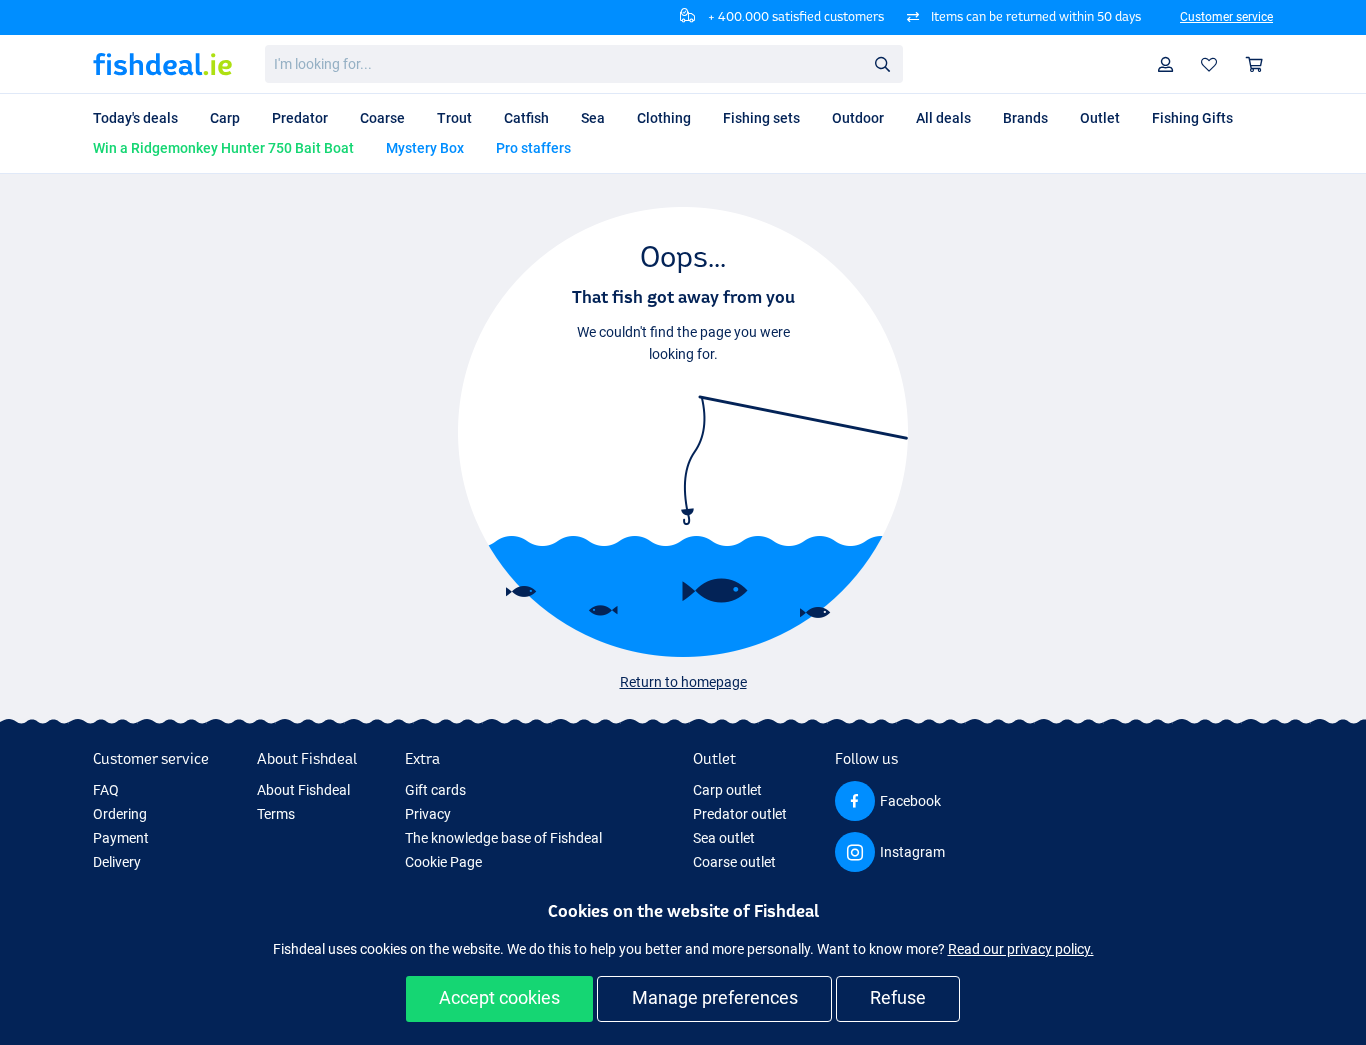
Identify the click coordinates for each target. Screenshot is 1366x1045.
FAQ (106, 790)
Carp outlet (727, 790)
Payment (121, 838)
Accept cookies (499, 997)
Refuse (898, 997)
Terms (276, 814)
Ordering (120, 814)
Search (882, 63)
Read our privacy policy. (1021, 949)
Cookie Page (443, 862)
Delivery (117, 862)
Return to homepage (683, 682)
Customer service (1226, 17)
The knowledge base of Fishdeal (503, 838)
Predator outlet (740, 814)
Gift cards (435, 790)
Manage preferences (715, 997)
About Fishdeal (303, 790)
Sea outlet (724, 838)
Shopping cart (1255, 64)
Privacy (428, 814)
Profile (1166, 64)
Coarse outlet (734, 862)
